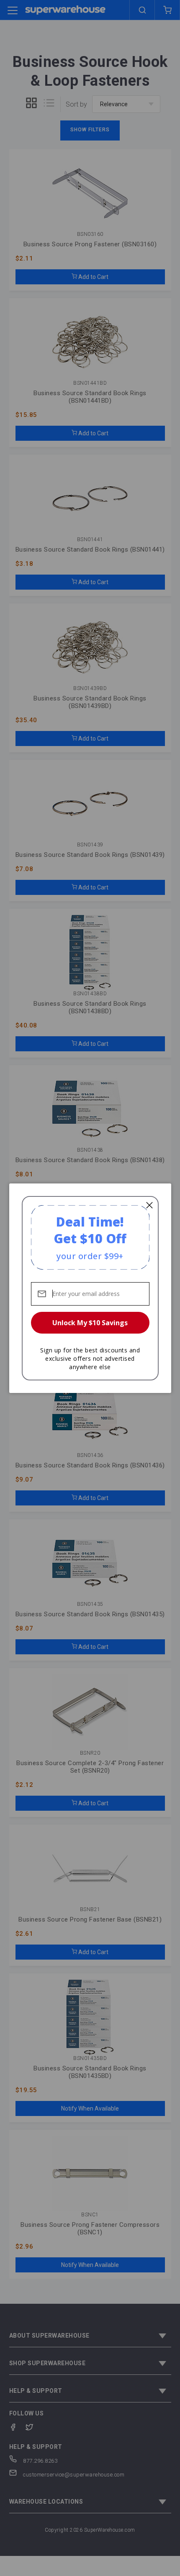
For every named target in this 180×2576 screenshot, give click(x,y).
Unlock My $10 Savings (90, 1323)
